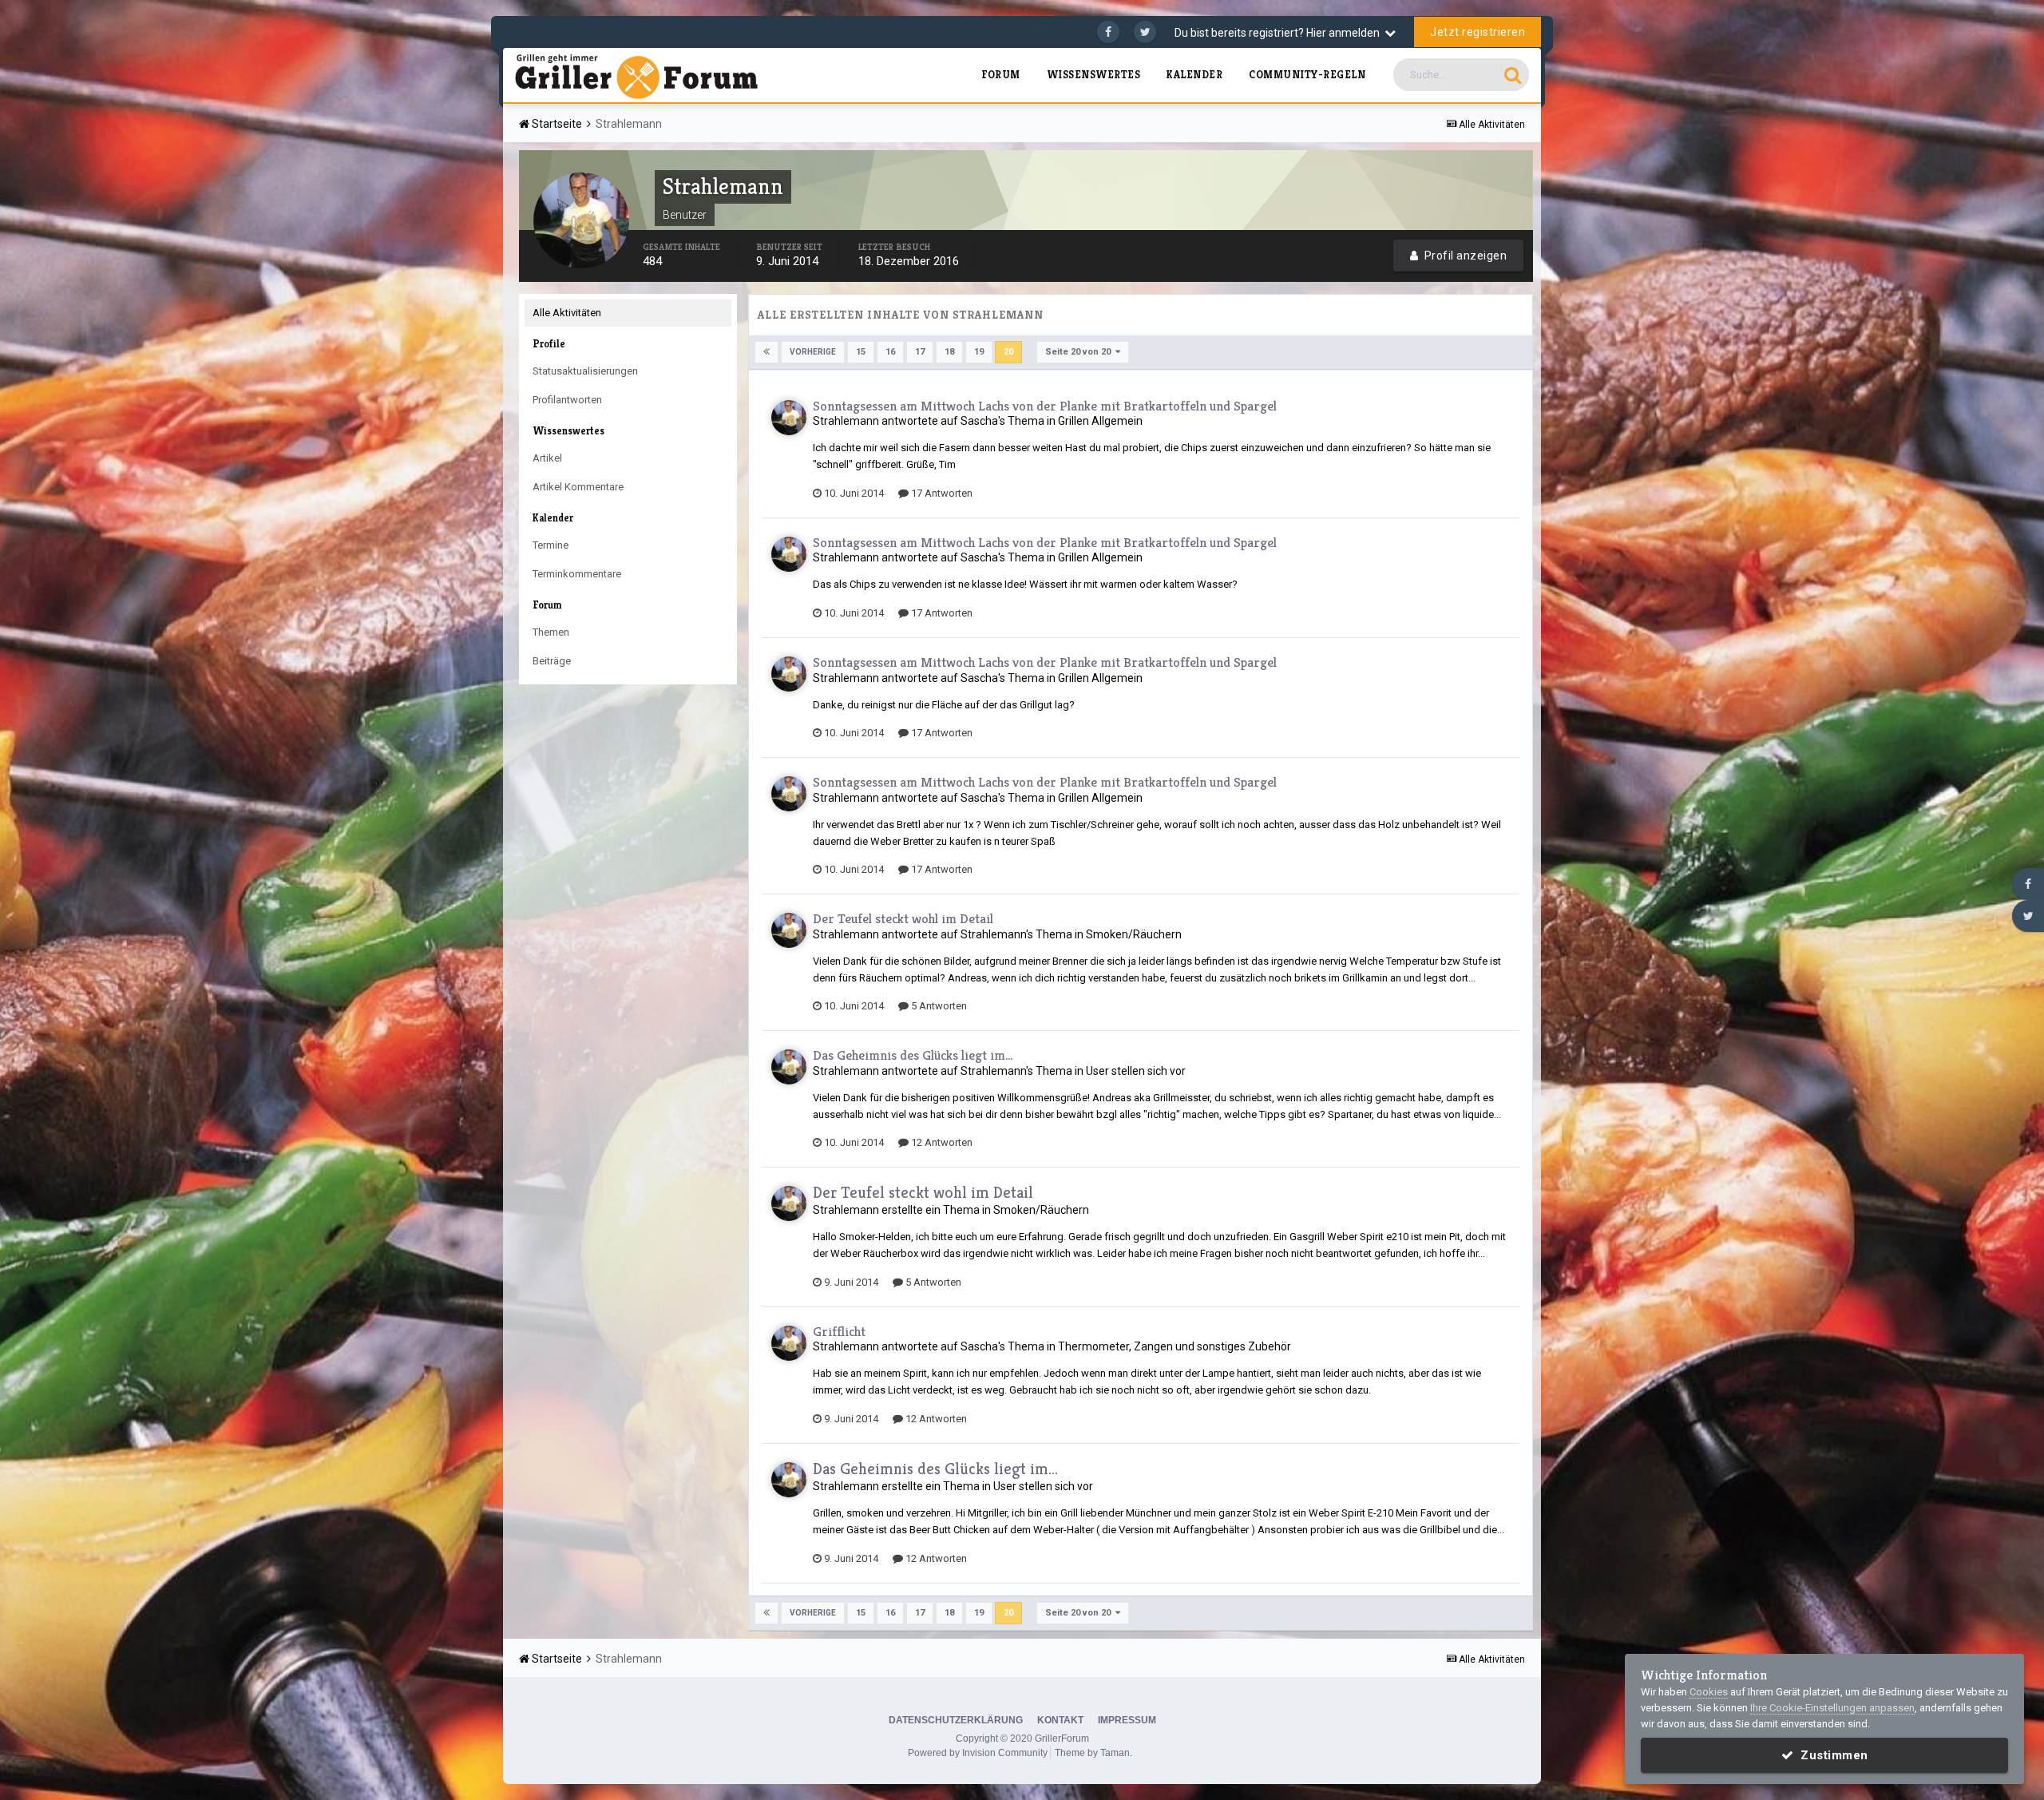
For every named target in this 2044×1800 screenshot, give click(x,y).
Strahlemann (846, 421)
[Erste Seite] (766, 352)
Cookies (1709, 1692)
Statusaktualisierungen (585, 371)
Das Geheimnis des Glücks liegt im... (913, 1055)
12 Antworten (941, 1142)
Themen (551, 632)
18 (949, 352)
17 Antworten (941, 493)
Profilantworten (567, 400)
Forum (1001, 75)
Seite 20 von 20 (1080, 352)
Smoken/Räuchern (1134, 934)
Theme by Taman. (1093, 1753)
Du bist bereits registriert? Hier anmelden (1279, 33)
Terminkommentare (577, 574)
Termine (551, 545)
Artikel (547, 458)
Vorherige (813, 352)
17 (920, 352)
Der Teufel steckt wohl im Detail (903, 918)
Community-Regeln (1307, 75)
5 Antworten (938, 1006)
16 (890, 352)
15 (861, 352)
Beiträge (552, 661)
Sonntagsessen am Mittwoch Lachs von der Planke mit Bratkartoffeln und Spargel (1045, 406)
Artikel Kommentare (578, 487)
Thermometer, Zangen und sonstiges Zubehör (1175, 1346)
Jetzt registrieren (1478, 32)
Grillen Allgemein (1100, 421)
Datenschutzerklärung (956, 1720)
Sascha (979, 421)
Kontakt (1060, 1720)
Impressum (1127, 1720)
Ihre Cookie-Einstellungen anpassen (1832, 1708)
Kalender (1194, 75)
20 (1008, 352)
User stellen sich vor (1136, 1071)
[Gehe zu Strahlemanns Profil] (789, 418)
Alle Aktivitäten (567, 313)
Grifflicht (839, 1331)
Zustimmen (1831, 1755)
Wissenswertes (1094, 75)
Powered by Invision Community (978, 1753)
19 (979, 352)
